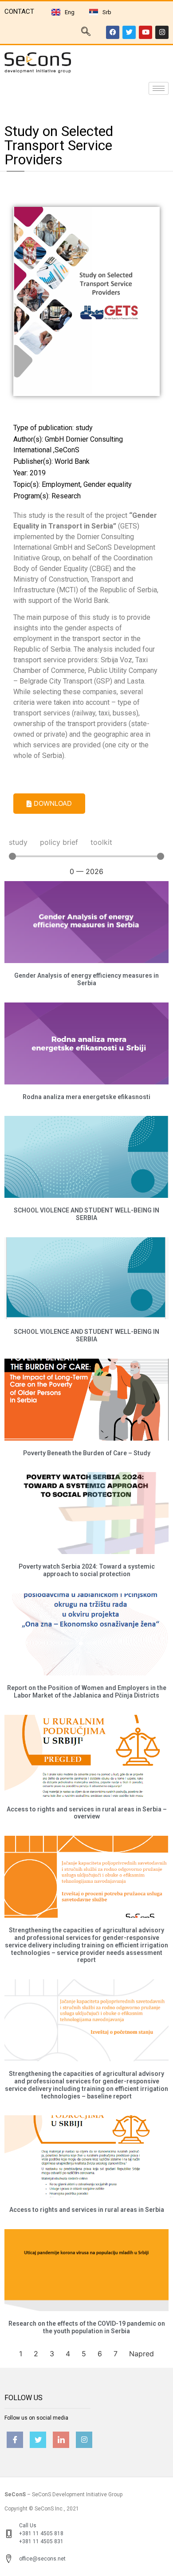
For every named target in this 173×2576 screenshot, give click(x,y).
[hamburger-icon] (159, 88)
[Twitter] (129, 32)
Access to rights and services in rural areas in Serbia (87, 2210)
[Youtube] (145, 32)
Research (66, 496)
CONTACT (19, 12)
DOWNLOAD (53, 803)
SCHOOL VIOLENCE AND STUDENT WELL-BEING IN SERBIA (86, 1214)
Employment (61, 484)
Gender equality (108, 484)
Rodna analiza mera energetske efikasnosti (86, 1097)
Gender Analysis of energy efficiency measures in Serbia (86, 979)
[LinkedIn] (61, 2440)
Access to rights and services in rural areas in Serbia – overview (87, 1813)
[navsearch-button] (86, 32)
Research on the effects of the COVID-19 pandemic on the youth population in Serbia (87, 2327)
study (84, 428)
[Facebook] (113, 32)
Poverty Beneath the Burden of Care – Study (87, 1453)
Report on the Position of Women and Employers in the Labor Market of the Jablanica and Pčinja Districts (87, 1692)
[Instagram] (162, 32)
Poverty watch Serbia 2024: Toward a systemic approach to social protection (87, 1570)
